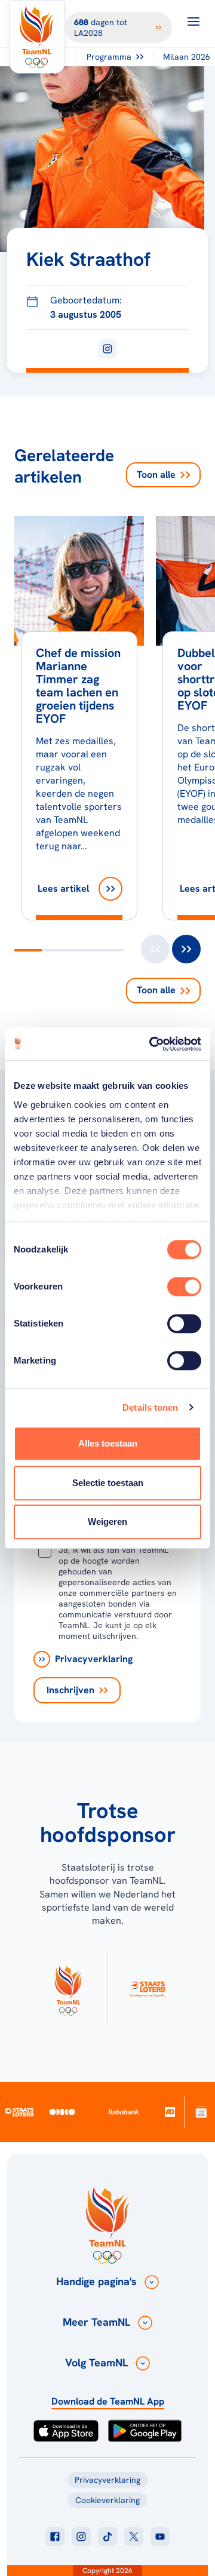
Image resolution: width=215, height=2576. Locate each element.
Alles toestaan (108, 1443)
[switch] (184, 1287)
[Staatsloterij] (19, 2112)
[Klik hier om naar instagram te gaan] (81, 2537)
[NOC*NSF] (201, 2112)
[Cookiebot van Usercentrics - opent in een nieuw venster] (152, 1044)
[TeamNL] (68, 1988)
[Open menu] (193, 22)
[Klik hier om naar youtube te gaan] (160, 2537)
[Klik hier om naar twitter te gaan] (134, 2537)
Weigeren (107, 1522)
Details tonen (150, 1407)
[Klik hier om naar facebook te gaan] (55, 2537)
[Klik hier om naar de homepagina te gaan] (37, 37)
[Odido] (62, 2112)
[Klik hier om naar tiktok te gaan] (107, 2537)
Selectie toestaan (108, 1483)
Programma (109, 57)
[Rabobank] (124, 2112)
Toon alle (156, 475)
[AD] (169, 2112)
